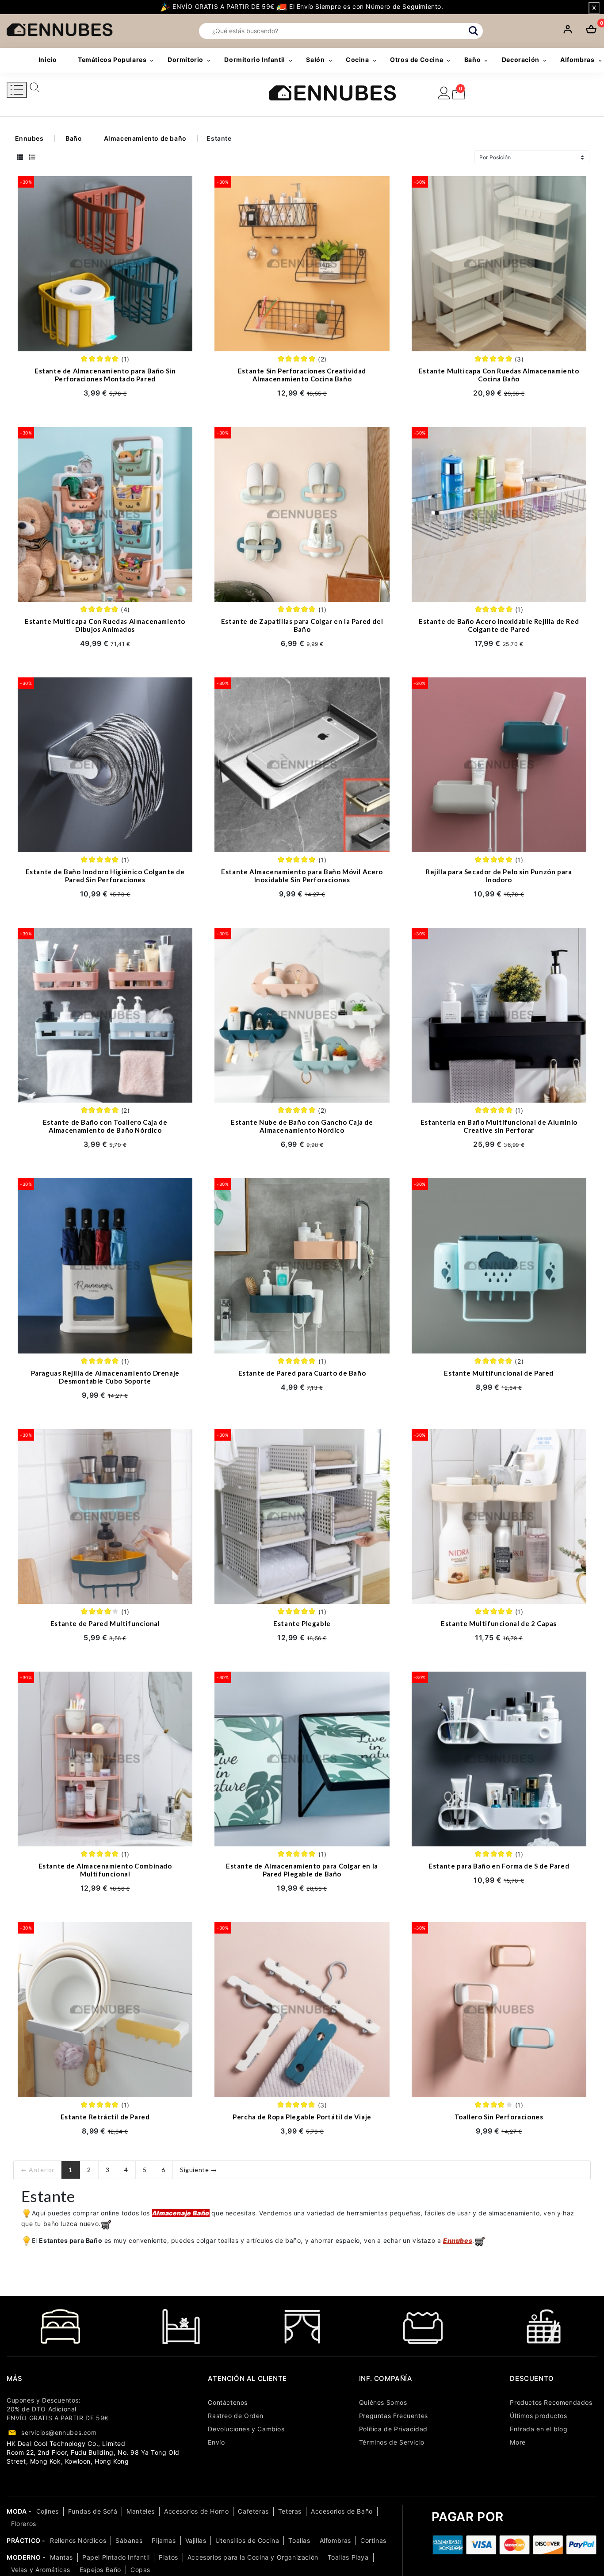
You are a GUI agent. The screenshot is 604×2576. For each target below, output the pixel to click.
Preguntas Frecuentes (394, 2416)
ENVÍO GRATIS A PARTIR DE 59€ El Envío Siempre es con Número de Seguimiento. (307, 6)
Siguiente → (199, 2170)
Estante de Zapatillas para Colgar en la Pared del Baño (302, 625)
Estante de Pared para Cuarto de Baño (302, 1373)
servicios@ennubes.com (59, 2432)
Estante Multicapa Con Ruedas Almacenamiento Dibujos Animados (105, 625)
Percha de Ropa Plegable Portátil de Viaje (302, 2117)
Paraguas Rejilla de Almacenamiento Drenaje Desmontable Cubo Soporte (105, 1377)
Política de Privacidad (393, 2429)
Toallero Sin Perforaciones (499, 2117)
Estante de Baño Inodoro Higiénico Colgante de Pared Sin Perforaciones (105, 876)
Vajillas (196, 2540)
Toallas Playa (348, 2557)
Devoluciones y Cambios (246, 2429)
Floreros (24, 2524)
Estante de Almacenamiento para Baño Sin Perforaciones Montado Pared (105, 375)
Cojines (48, 2511)
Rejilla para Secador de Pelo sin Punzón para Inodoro (499, 876)
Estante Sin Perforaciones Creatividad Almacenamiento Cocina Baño (302, 375)
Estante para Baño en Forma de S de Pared (499, 1866)
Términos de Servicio (392, 2442)
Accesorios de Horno (196, 2511)
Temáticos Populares (112, 60)
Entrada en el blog (539, 2429)
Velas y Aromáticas (41, 2570)
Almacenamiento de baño (145, 138)
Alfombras (335, 2540)
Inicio (48, 60)
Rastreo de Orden (236, 2416)
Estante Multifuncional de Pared (499, 1373)
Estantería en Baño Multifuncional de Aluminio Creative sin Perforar (499, 1126)
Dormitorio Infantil (254, 60)
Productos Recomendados (551, 2402)
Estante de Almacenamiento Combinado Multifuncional (105, 1870)
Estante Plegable (302, 1623)
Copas (140, 2570)
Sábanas (129, 2540)
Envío (216, 2442)
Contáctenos (228, 2402)
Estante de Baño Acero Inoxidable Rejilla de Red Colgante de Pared (499, 625)
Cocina (357, 60)
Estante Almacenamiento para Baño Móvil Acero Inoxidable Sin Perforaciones (302, 876)
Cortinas (373, 2540)
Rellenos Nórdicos (78, 2540)
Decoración (521, 60)
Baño (472, 60)
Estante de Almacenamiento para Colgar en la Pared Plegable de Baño (302, 1870)
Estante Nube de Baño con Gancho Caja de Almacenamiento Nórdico (302, 1126)
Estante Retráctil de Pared (105, 2117)
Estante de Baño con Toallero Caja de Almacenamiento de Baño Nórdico (105, 1126)
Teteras (290, 2511)
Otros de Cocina (417, 60)
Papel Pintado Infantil (116, 2557)
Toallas (299, 2540)
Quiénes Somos (383, 2402)
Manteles (141, 2511)
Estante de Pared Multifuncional (105, 1623)
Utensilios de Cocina (247, 2540)
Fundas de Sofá (93, 2511)
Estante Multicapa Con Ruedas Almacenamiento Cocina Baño (499, 375)
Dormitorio (185, 60)
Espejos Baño (100, 2570)
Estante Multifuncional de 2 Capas (499, 1623)
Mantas (61, 2557)
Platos (168, 2557)
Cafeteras (253, 2511)
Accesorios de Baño (342, 2511)
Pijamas (164, 2540)
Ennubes (29, 138)
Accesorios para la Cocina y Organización (253, 2557)
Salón (315, 60)
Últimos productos (538, 2416)
